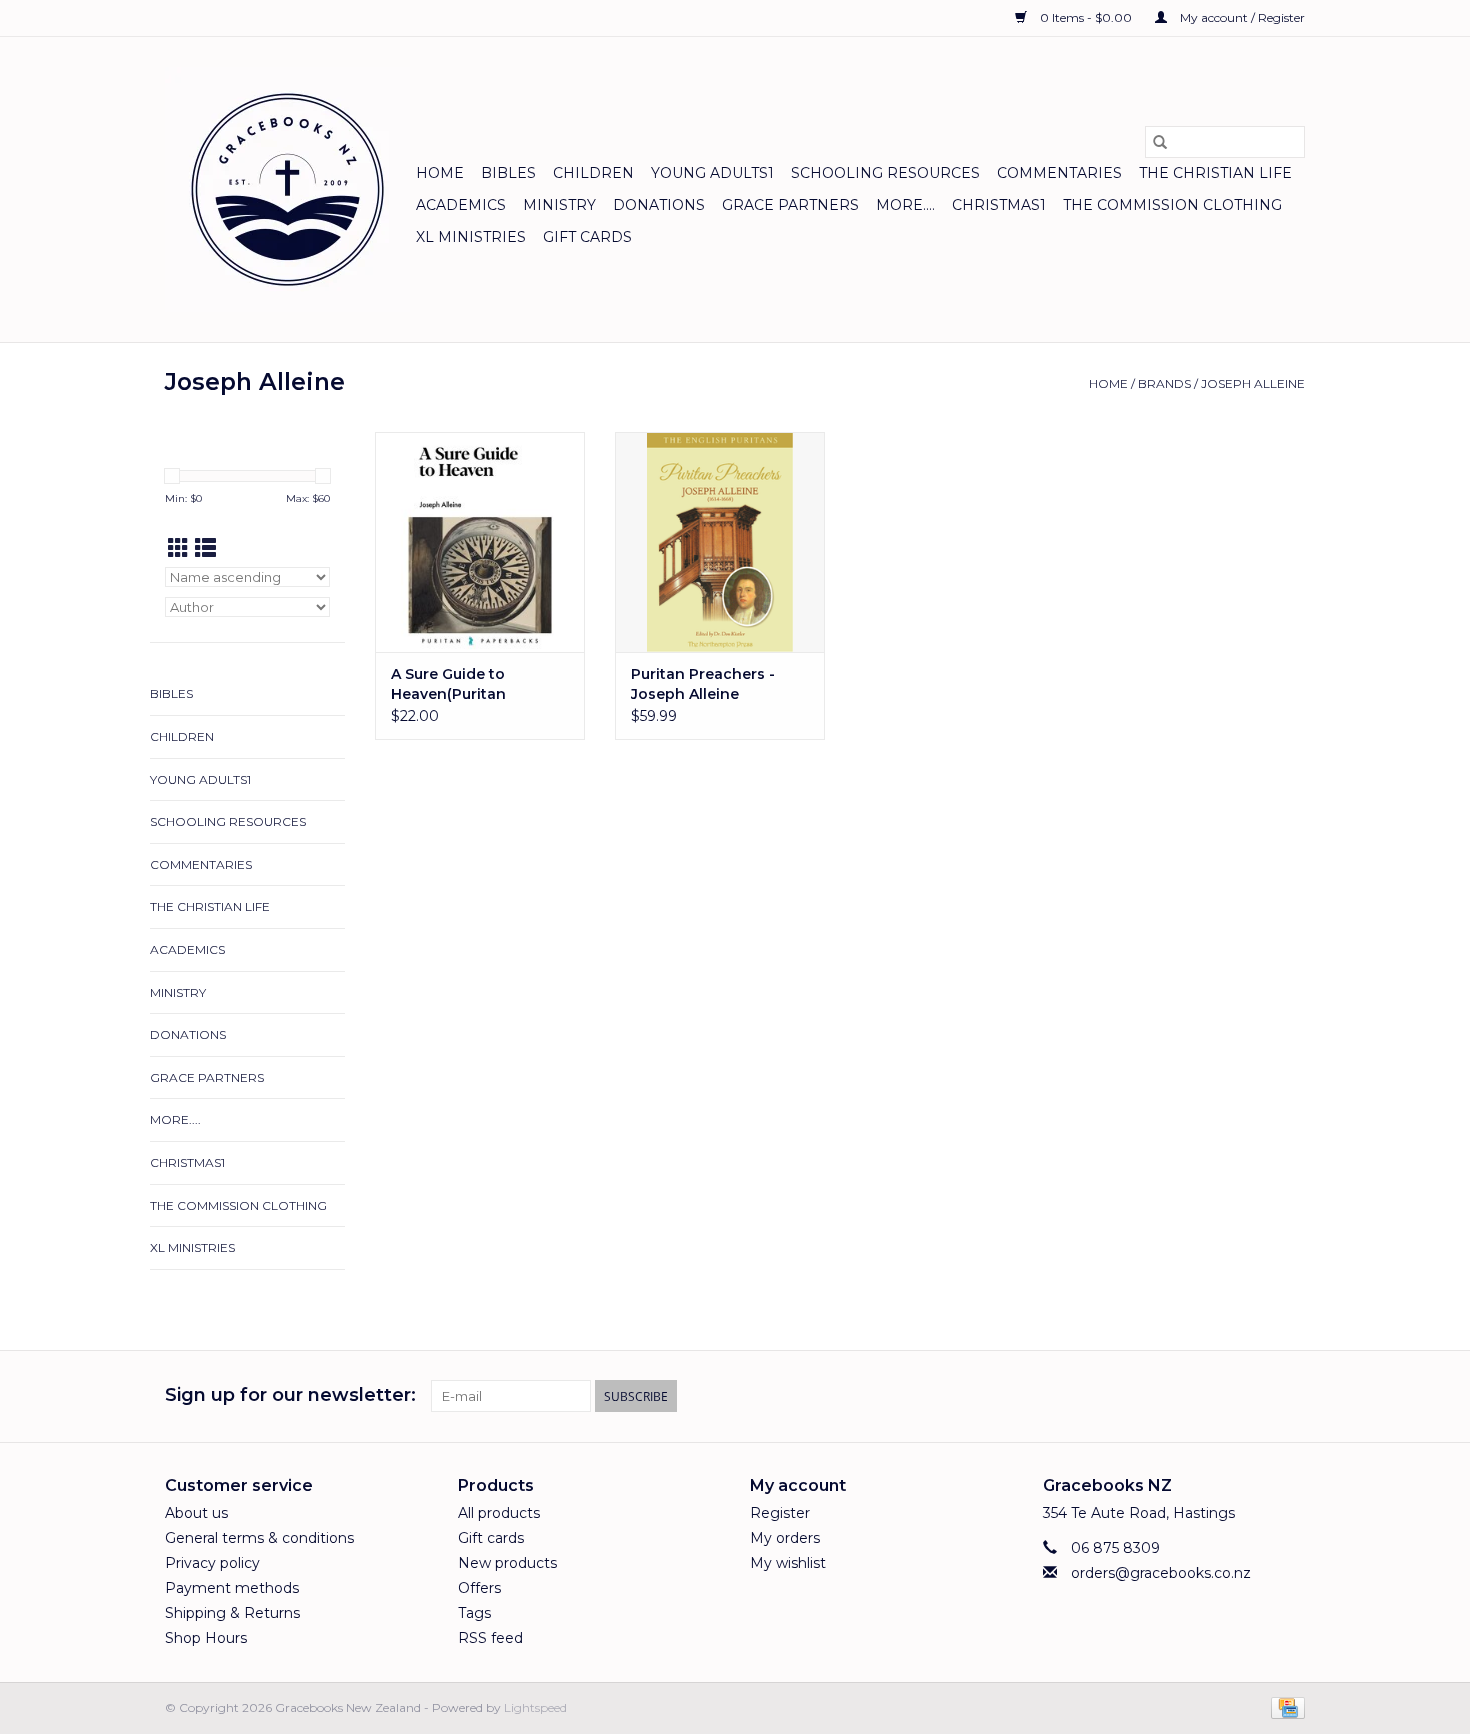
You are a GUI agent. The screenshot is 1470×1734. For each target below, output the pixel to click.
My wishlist (788, 1563)
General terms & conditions (259, 1538)
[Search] (1160, 142)
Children (593, 173)
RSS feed (490, 1638)
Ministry (559, 205)
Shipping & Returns (232, 1613)
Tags (474, 1613)
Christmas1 (999, 205)
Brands (1164, 383)
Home (440, 173)
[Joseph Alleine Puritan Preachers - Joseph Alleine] (720, 542)
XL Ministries (471, 237)
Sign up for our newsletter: (290, 1395)
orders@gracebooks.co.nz (1161, 1573)
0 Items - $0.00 (1086, 17)
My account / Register (1241, 17)
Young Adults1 (712, 173)
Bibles (508, 173)
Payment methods (232, 1588)
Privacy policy (212, 1563)
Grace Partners (790, 205)
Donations (659, 205)
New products (507, 1563)
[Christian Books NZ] (287, 189)
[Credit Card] (1284, 1706)
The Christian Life (1215, 173)
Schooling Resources (885, 173)
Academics (461, 205)
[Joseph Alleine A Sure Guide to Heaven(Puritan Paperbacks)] (480, 542)
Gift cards (587, 237)
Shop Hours (206, 1638)
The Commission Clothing (1172, 205)
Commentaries (1059, 173)
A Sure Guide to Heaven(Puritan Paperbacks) (448, 684)
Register (780, 1513)
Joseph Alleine (1253, 383)
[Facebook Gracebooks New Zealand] (1253, 1396)
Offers (479, 1588)
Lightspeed (535, 1707)
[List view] (205, 548)
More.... (905, 205)
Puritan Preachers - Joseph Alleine (703, 684)
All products (499, 1513)
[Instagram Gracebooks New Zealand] (1289, 1396)
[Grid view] (178, 548)
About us (196, 1513)
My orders (785, 1538)
